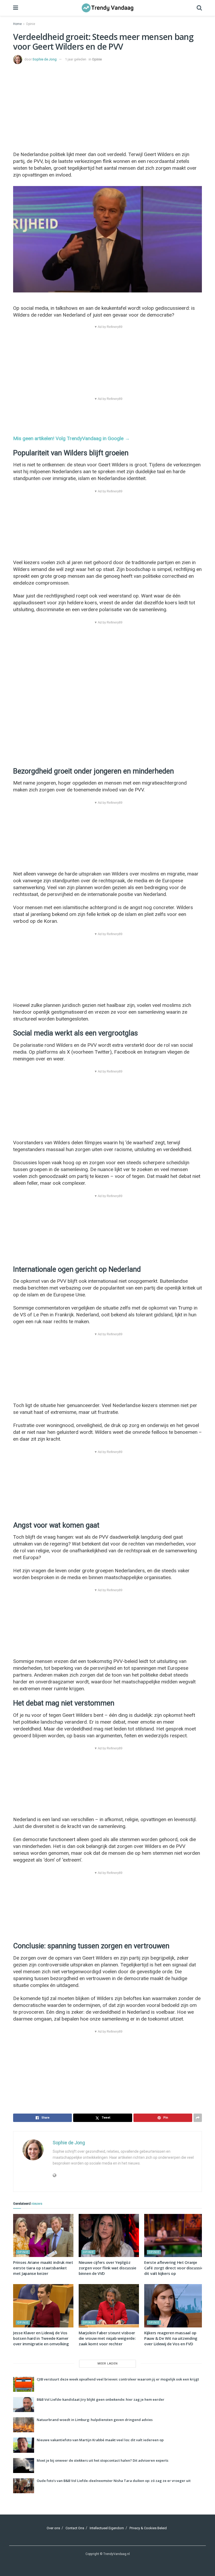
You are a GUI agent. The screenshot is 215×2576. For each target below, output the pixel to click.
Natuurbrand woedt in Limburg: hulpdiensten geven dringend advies (95, 2420)
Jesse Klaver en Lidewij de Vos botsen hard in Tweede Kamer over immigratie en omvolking (41, 2338)
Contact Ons (75, 2528)
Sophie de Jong (45, 59)
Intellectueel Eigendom (107, 2528)
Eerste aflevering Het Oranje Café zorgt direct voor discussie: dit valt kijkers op (174, 2268)
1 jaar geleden (76, 59)
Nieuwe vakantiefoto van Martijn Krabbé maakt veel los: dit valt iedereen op (100, 2440)
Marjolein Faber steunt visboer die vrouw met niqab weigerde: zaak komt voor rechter (107, 2338)
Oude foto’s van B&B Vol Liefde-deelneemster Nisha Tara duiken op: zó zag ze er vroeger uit (114, 2481)
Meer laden (108, 2364)
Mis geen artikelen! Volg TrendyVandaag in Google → (71, 438)
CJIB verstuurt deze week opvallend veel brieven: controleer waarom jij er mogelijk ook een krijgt (118, 2379)
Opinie (31, 24)
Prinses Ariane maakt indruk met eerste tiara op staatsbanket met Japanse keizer (43, 2268)
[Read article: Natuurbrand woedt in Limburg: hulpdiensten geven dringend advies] (24, 2425)
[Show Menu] (16, 8)
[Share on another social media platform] (198, 2118)
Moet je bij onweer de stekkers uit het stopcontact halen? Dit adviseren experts (103, 2460)
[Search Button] (199, 8)
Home (17, 24)
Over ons (53, 2528)
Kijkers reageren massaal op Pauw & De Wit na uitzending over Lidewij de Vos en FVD (171, 2338)
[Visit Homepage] (107, 8)
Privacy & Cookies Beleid (148, 2528)
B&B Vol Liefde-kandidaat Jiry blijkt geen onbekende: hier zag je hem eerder (101, 2399)
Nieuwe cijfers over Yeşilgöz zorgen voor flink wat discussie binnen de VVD (107, 2268)
